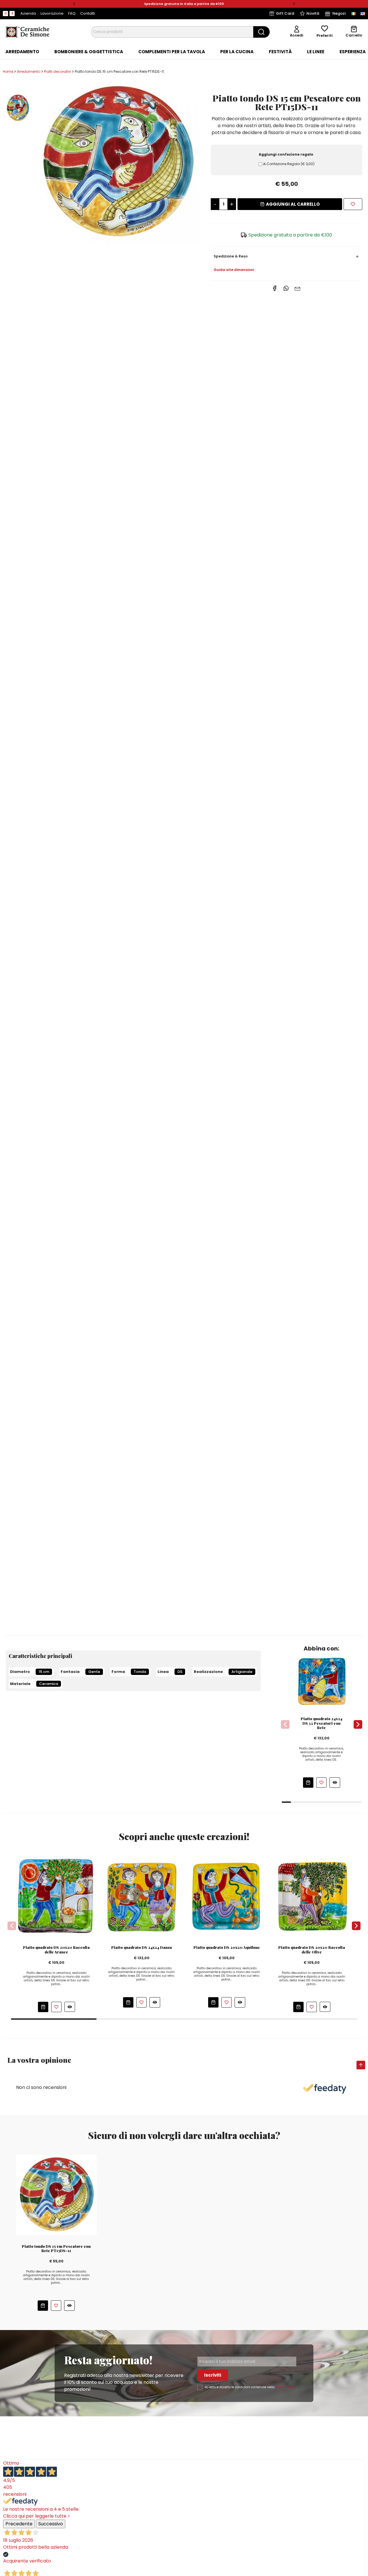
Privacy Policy (286, 2387)
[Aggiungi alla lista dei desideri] (353, 204)
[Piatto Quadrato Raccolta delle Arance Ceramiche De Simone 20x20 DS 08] (56, 1896)
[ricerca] (261, 32)
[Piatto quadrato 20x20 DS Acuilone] (227, 1896)
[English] (363, 14)
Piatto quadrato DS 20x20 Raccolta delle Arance (56, 1950)
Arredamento (22, 52)
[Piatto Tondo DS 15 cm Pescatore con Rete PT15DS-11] (117, 162)
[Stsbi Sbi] (5, 14)
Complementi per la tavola (172, 52)
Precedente (19, 2524)
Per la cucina (237, 52)
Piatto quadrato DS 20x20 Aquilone (227, 1947)
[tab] (22, 52)
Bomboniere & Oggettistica (89, 52)
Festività (280, 52)
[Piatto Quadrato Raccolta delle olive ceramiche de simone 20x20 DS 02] (312, 1896)
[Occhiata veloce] (335, 1782)
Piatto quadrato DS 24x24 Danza (142, 1947)
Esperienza (353, 52)
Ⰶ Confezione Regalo (289, 164)
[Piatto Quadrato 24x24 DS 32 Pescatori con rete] (322, 1681)
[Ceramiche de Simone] (27, 32)
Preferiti (325, 36)
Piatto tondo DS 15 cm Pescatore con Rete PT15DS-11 (56, 2248)
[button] (74, 4)
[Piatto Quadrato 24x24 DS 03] (142, 1896)
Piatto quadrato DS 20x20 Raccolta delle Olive (312, 1950)
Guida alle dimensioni (234, 270)
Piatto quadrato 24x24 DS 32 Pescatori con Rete (322, 1723)
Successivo (51, 2524)
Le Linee (316, 52)
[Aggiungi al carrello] (308, 1783)
